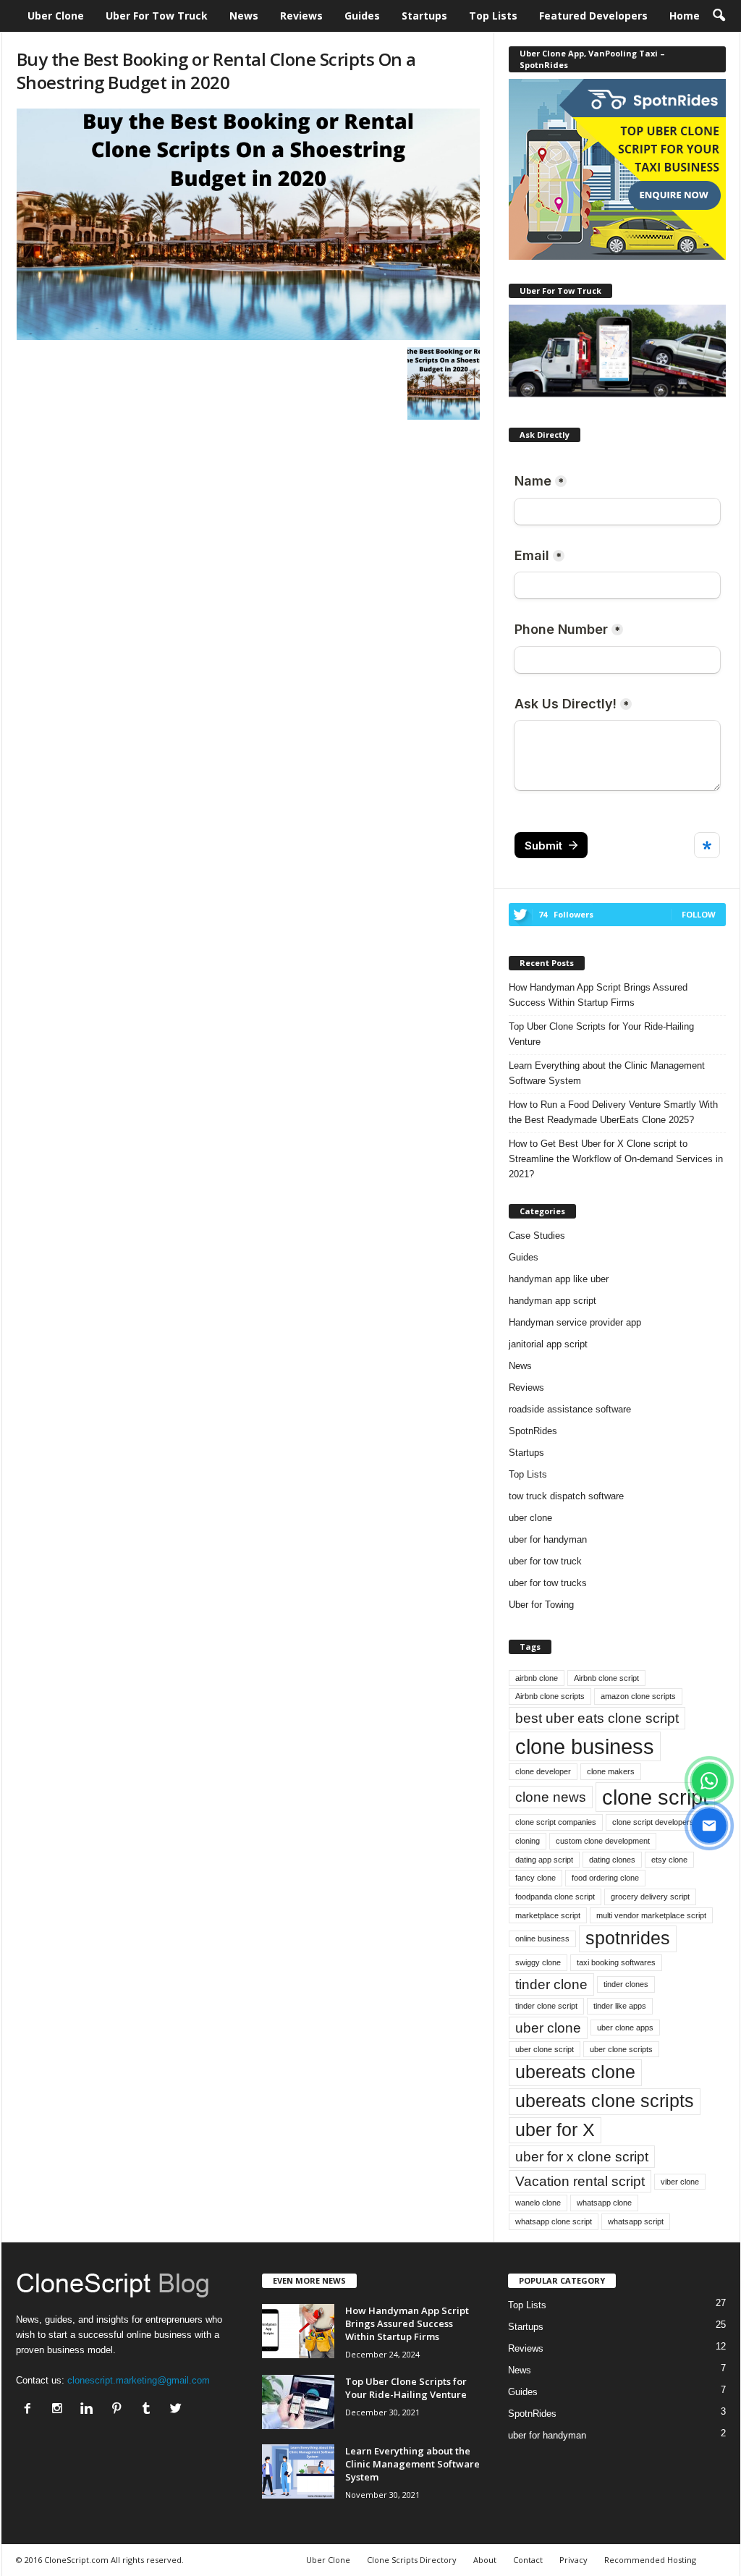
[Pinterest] (120, 2410)
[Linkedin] (90, 2410)
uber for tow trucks (548, 1583)
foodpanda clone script (555, 1897)
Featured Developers (593, 16)
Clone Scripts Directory (412, 2560)
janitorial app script (548, 1344)
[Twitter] (178, 2410)
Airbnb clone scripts (550, 1696)
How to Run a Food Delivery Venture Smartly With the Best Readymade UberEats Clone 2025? (613, 1112)
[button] (719, 16)
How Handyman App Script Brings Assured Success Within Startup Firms (598, 995)
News (244, 16)
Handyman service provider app (575, 1322)
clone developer (543, 1771)
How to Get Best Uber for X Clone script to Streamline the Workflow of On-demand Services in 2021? (616, 1159)
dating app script (544, 1860)
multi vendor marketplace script (651, 1915)
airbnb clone (537, 1678)
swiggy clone (538, 1962)
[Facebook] (31, 2410)
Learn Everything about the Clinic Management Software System (607, 1073)
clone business (585, 1746)
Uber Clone (56, 16)
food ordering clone (605, 1878)
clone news (551, 1797)
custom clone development (603, 1841)
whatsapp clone (604, 2203)
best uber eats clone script (597, 1718)
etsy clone (669, 1860)
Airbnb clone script (606, 1678)
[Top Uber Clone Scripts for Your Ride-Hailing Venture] (298, 2402)
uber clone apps (625, 2028)
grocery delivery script (650, 1897)
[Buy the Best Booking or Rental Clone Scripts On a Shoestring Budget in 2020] (248, 224)
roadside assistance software (570, 1409)
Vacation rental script (580, 2181)
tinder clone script (546, 2006)
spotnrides (628, 1938)
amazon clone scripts (638, 1696)
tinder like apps (620, 2006)
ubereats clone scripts (605, 2101)
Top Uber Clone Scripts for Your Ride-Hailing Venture (601, 1034)
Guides (362, 16)
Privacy (573, 2560)
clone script (655, 1797)
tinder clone (551, 1984)
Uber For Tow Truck (157, 16)
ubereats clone (575, 2072)
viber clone (680, 2182)
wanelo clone (538, 2203)
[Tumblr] (149, 2410)
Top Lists (493, 16)
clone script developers (653, 1822)
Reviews (301, 16)
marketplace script (548, 1915)
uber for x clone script (582, 2157)
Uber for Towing (541, 1605)
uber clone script (545, 2049)
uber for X (555, 2130)
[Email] (709, 1826)
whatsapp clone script (554, 2221)
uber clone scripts (621, 2049)
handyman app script (552, 1301)
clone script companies (556, 1822)
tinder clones (626, 1984)
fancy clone (535, 1878)
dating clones (612, 1860)
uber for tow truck (545, 1561)
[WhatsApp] (709, 1781)
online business (542, 1939)
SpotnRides (533, 1431)
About (485, 2560)
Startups (424, 16)
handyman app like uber (559, 1279)
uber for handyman (548, 1539)
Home (685, 16)
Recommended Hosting (650, 2560)
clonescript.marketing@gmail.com (139, 2380)
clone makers (611, 1771)
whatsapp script (636, 2221)
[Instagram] (60, 2410)
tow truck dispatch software (566, 1496)
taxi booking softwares (616, 1962)
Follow (699, 914)
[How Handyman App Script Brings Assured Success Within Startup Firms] (298, 2331)
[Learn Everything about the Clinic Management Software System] (298, 2471)
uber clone (530, 1518)
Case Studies (537, 1236)
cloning (528, 1841)
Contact (528, 2560)
